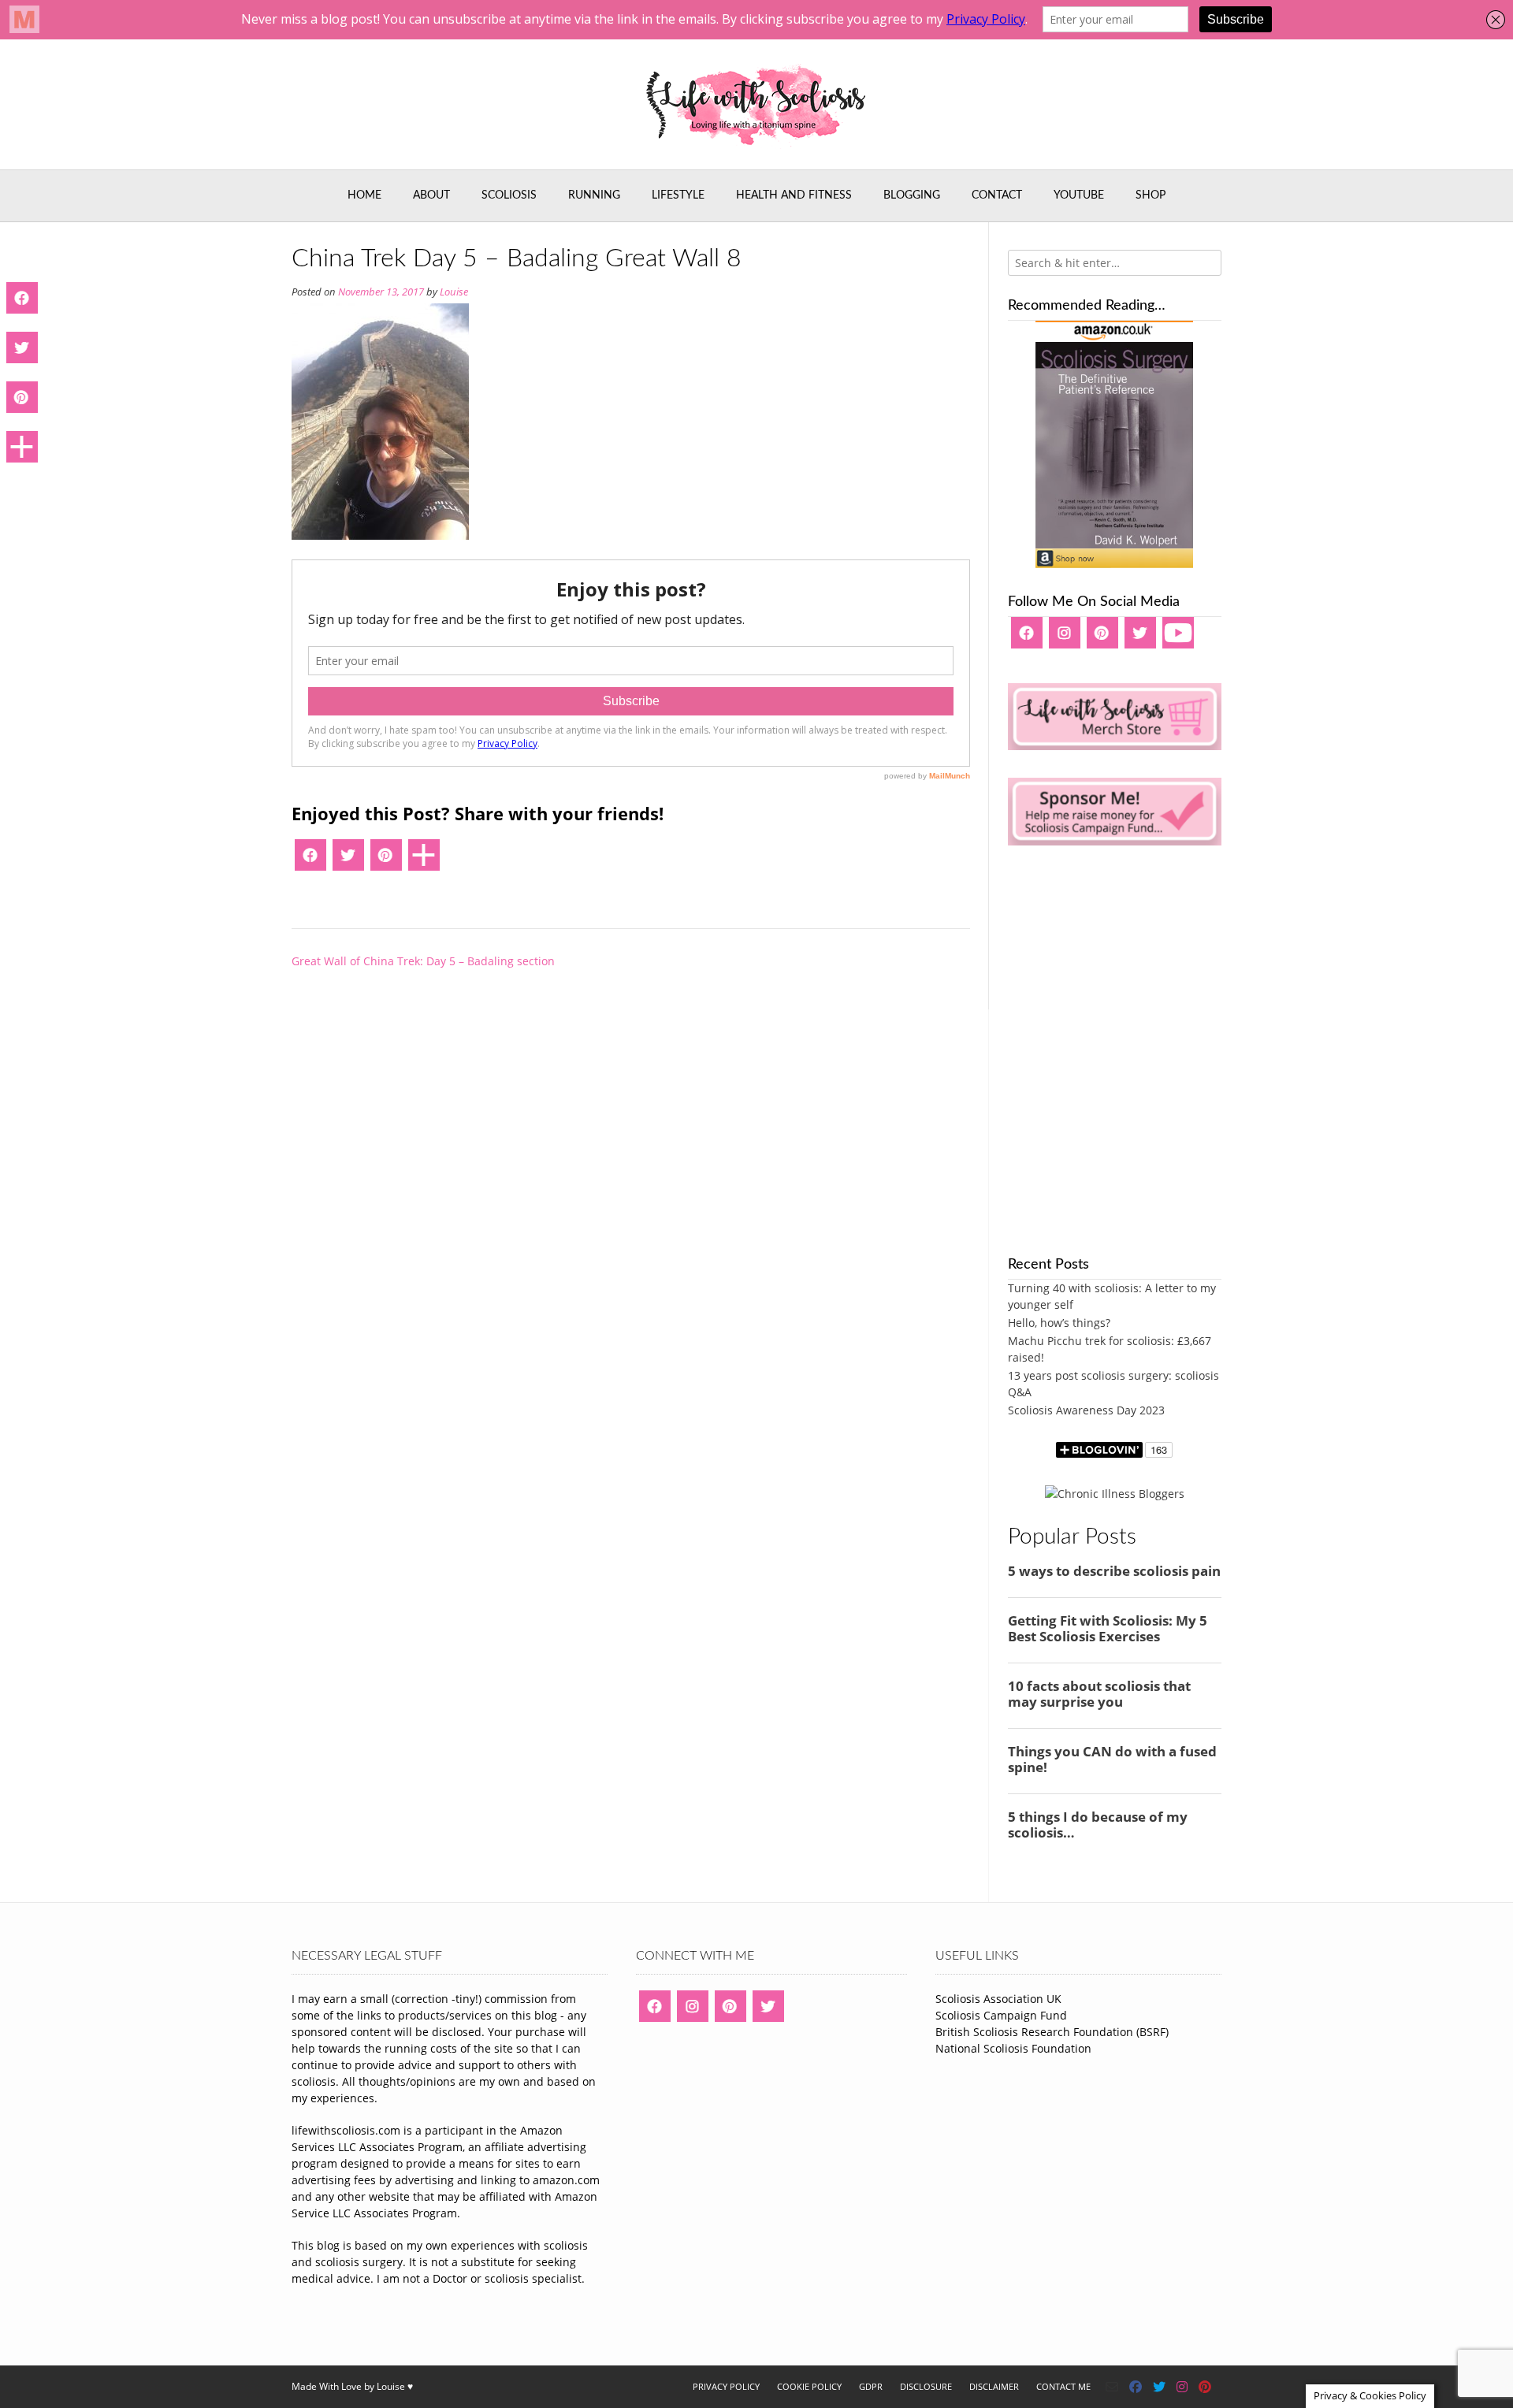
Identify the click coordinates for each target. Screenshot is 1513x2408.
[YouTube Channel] (1178, 638)
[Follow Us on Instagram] (1182, 2387)
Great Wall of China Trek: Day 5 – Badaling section (423, 961)
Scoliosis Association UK (998, 1999)
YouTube (1079, 195)
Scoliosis (509, 195)
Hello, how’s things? (1059, 1323)
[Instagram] (1065, 638)
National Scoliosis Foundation (1013, 2048)
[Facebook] (310, 860)
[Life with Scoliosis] (756, 104)
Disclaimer (994, 2386)
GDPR (871, 2386)
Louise (454, 292)
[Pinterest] (386, 860)
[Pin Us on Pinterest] (1205, 2387)
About (431, 195)
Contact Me (1063, 2386)
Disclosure (926, 2386)
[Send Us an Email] (1112, 2387)
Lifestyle (678, 195)
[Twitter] (348, 860)
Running (594, 195)
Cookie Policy (809, 2386)
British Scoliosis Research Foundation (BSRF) (1052, 2032)
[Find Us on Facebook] (1136, 2387)
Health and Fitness (794, 195)
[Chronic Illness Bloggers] (1115, 1494)
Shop (1151, 195)
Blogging (912, 195)
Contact (997, 195)
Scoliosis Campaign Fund (1001, 2015)
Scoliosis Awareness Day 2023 (1086, 1410)
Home (364, 195)
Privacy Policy (726, 2386)
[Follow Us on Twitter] (1159, 2387)
